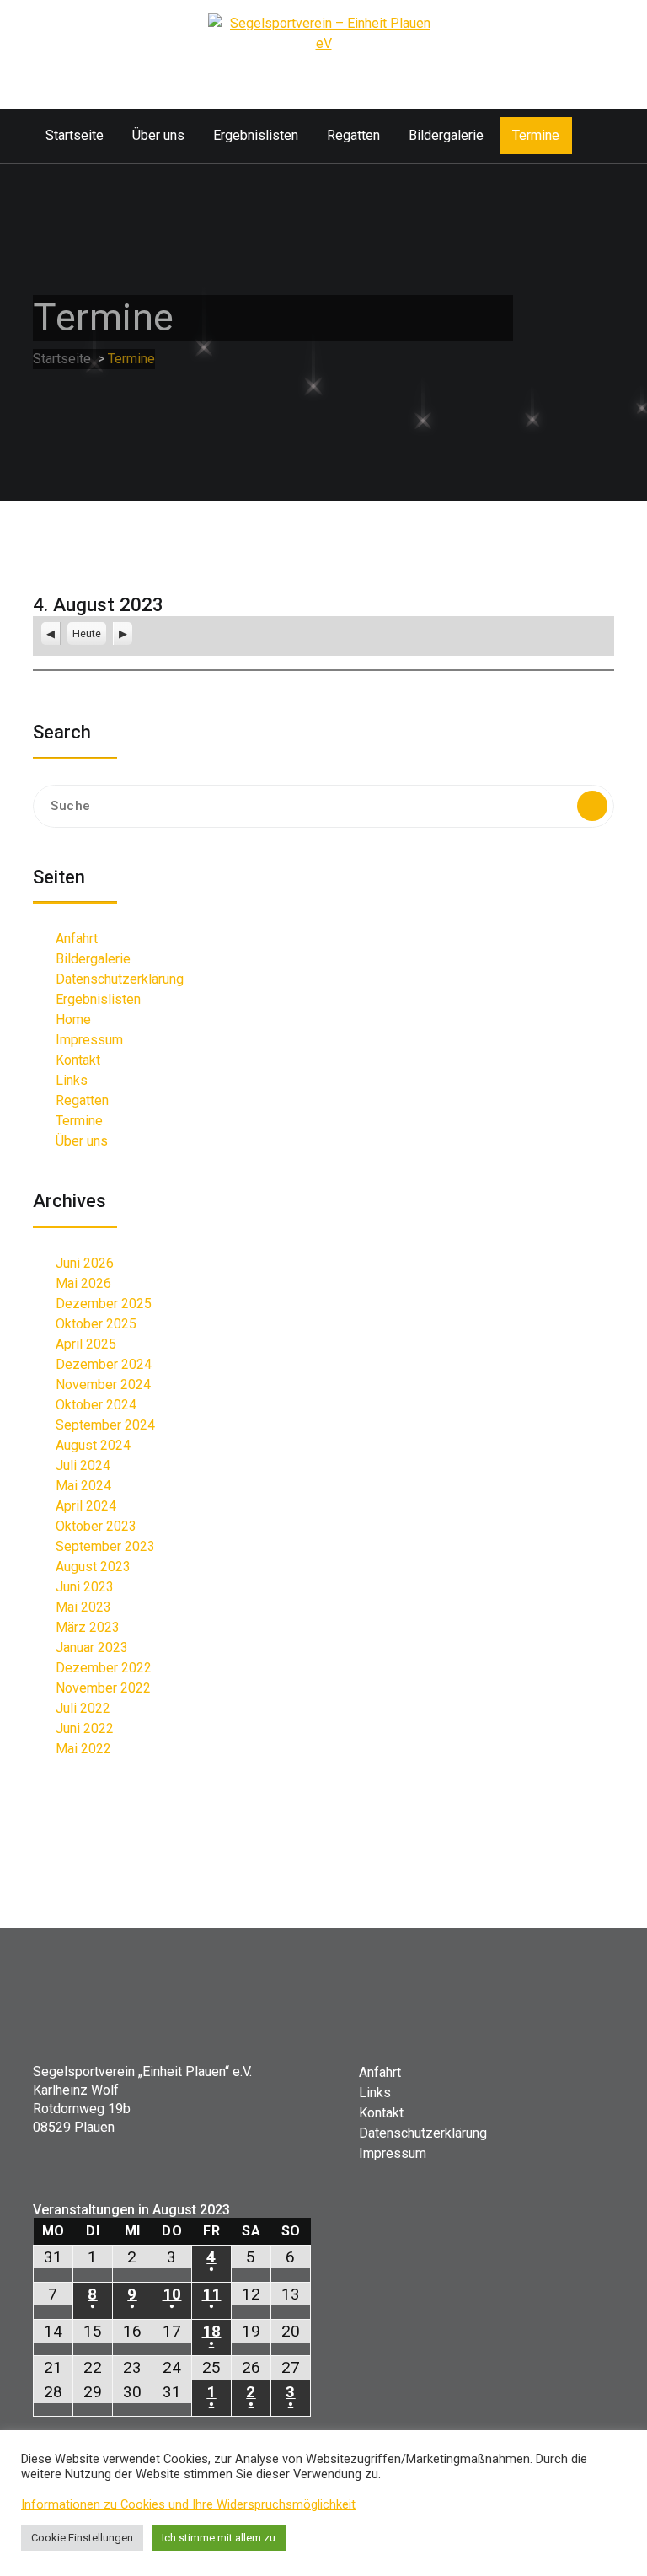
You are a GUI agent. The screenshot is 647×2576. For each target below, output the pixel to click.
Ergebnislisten (256, 135)
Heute (87, 633)
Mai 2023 (83, 1607)
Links (72, 1080)
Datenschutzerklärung (120, 979)
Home (73, 1020)
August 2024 (93, 1445)
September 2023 (105, 1546)
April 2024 (86, 1506)
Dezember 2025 (104, 1304)
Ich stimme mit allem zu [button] (219, 2538)
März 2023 (88, 1627)
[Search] (592, 806)
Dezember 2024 (104, 1364)
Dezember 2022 (104, 1668)
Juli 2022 (83, 1708)
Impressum (89, 1040)
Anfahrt (77, 939)
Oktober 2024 (96, 1405)
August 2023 (93, 1567)
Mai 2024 (83, 1486)
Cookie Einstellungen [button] (82, 2538)
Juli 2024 (83, 1465)
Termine (536, 135)
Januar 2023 (92, 1648)
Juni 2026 (85, 1263)
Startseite (75, 135)
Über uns (158, 135)
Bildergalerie (446, 135)
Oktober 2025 (96, 1324)
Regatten (353, 135)
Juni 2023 (85, 1587)
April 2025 (86, 1344)
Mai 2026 (83, 1283)
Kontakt (78, 1060)
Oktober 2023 (96, 1526)
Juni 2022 (85, 1728)
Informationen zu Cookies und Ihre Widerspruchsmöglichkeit (188, 2504)
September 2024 (105, 1425)
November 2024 (103, 1385)
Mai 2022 (83, 1749)
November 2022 (103, 1688)
